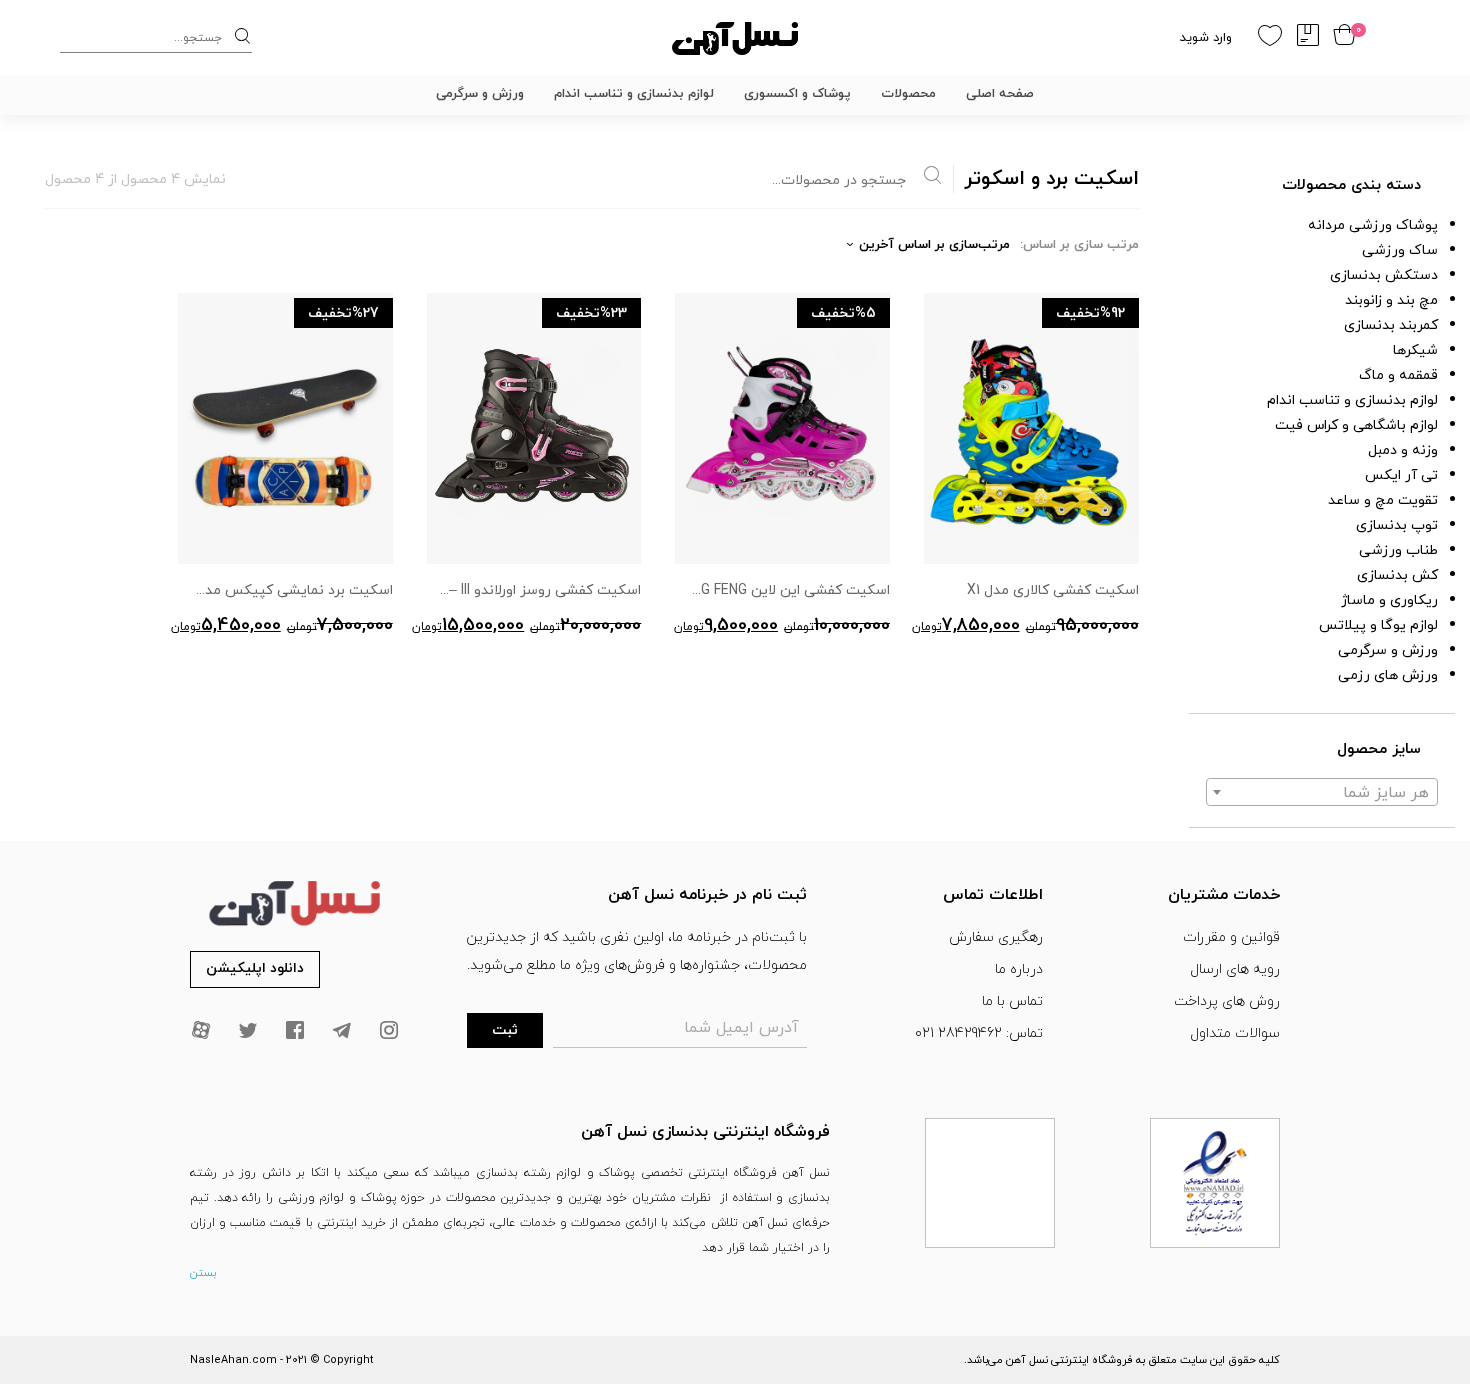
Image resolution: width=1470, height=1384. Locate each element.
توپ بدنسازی (1397, 525)
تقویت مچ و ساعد (1383, 500)
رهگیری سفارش (996, 937)
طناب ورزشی (1398, 550)
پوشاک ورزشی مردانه (1373, 225)
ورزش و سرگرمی (480, 94)
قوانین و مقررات (1231, 937)
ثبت (505, 1030)
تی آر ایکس (1401, 475)
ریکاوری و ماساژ (1389, 600)
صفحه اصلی (1000, 94)
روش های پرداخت (1227, 1001)
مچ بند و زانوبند (1391, 300)
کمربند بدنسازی (1391, 325)
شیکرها (1415, 350)
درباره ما (1019, 969)
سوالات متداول (1235, 1033)
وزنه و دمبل (1403, 450)
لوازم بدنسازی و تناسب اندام (634, 94)
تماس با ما (1012, 1001)
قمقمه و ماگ (1398, 375)
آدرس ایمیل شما (741, 1028)
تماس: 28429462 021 (979, 1033)
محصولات (908, 94)
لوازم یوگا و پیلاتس (1378, 625)
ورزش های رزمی (1388, 675)
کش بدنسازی (1397, 575)
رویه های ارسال (1235, 969)
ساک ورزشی (1400, 250)
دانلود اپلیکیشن (255, 968)
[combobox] (1322, 792)
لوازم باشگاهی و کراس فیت (1356, 425)
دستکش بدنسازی (1384, 275)
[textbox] (1322, 793)
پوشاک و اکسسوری (797, 94)
